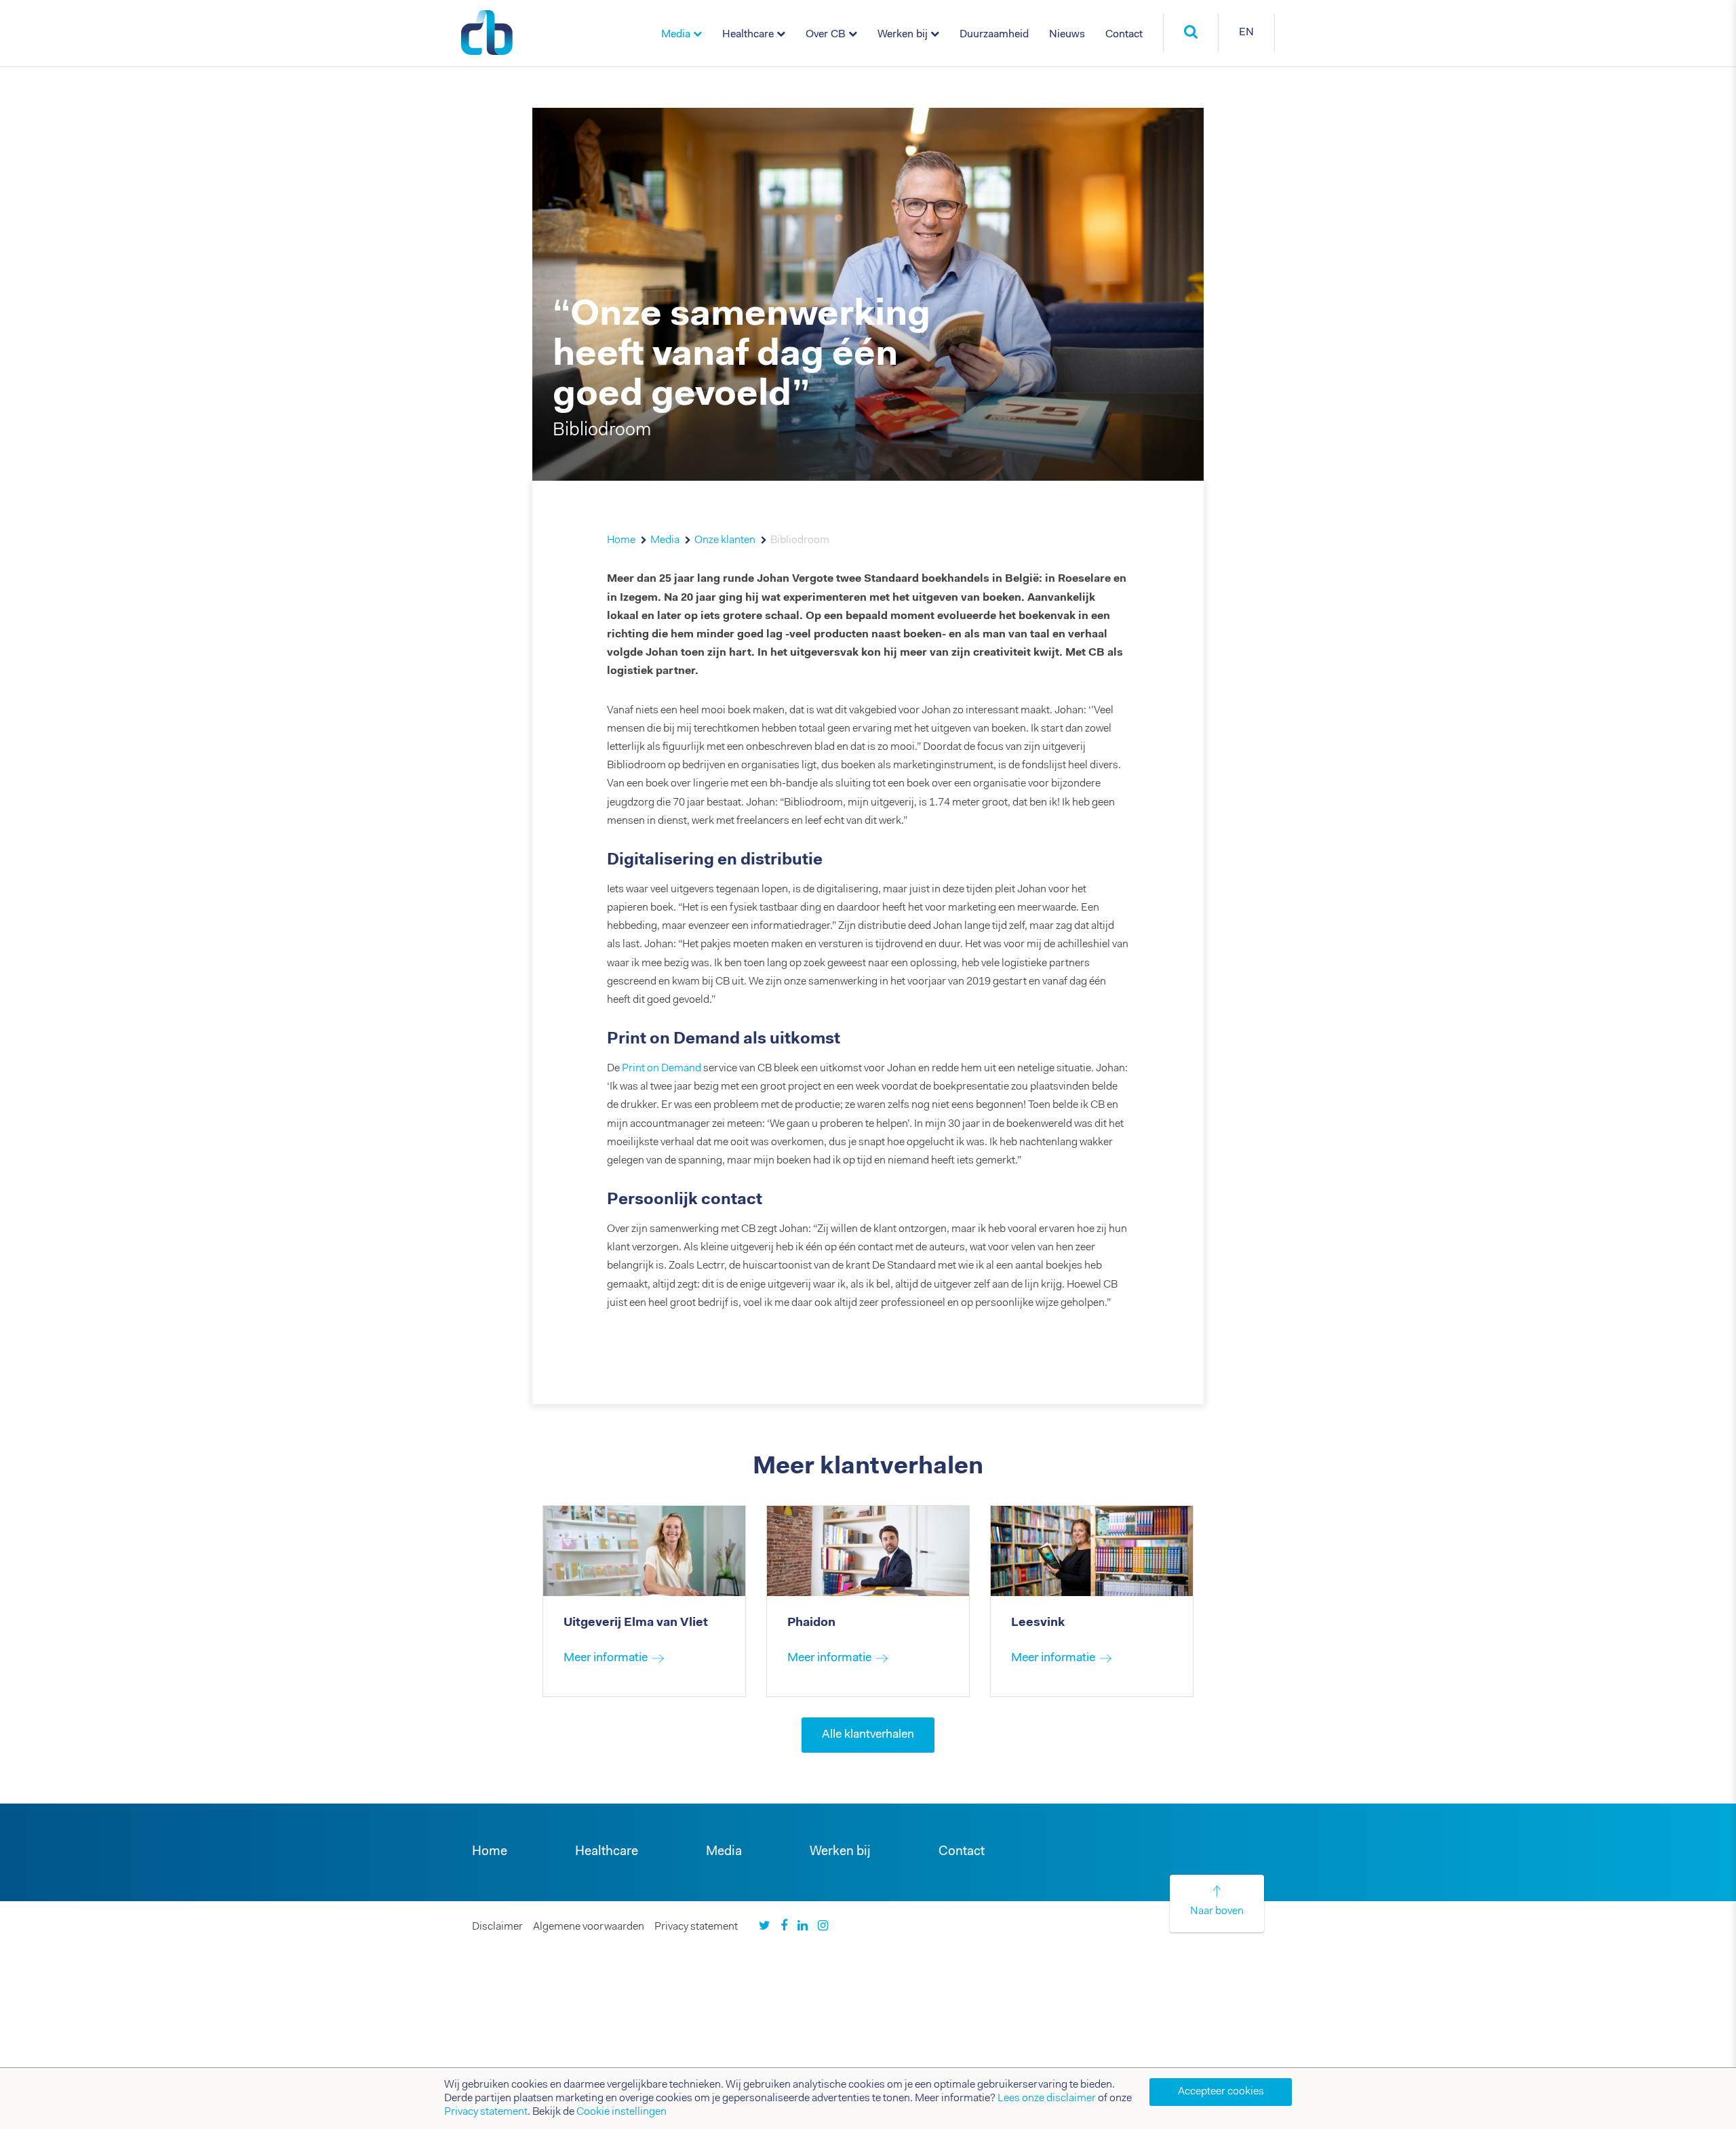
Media (676, 35)
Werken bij (903, 35)
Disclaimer (497, 1927)
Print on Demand (662, 1069)
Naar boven (1217, 1911)
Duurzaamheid (994, 35)
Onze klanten (725, 540)
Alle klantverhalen (868, 1735)
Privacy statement (696, 1927)
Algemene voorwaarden (589, 1927)
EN (1246, 33)
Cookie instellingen (622, 2112)
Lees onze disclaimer (1047, 2098)
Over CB (826, 35)
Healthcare (748, 35)
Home (621, 540)
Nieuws (1067, 35)
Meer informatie (606, 1658)
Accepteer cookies (1221, 2092)
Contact (1124, 35)
